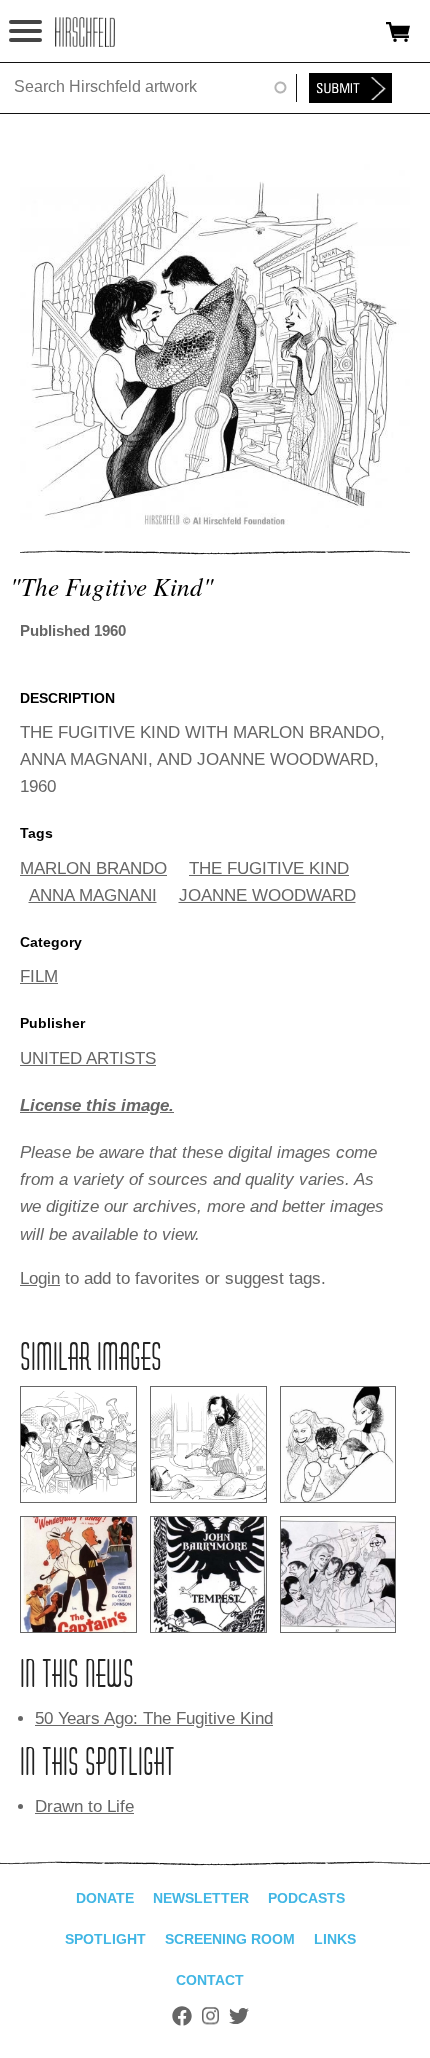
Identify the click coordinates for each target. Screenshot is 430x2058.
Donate (105, 1898)
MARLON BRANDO (93, 868)
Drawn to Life (84, 1806)
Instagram (210, 2016)
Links (335, 1939)
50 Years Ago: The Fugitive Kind (154, 1718)
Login (40, 1278)
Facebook (182, 2016)
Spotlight (105, 1939)
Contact (210, 1980)
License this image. (97, 1105)
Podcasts (306, 1898)
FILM (39, 976)
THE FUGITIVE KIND (269, 868)
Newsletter (201, 1898)
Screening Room (230, 1939)
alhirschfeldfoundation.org (85, 32)
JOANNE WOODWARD (267, 895)
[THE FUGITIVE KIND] (215, 522)
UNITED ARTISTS (88, 1058)
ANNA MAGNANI (93, 895)
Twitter (239, 2016)
